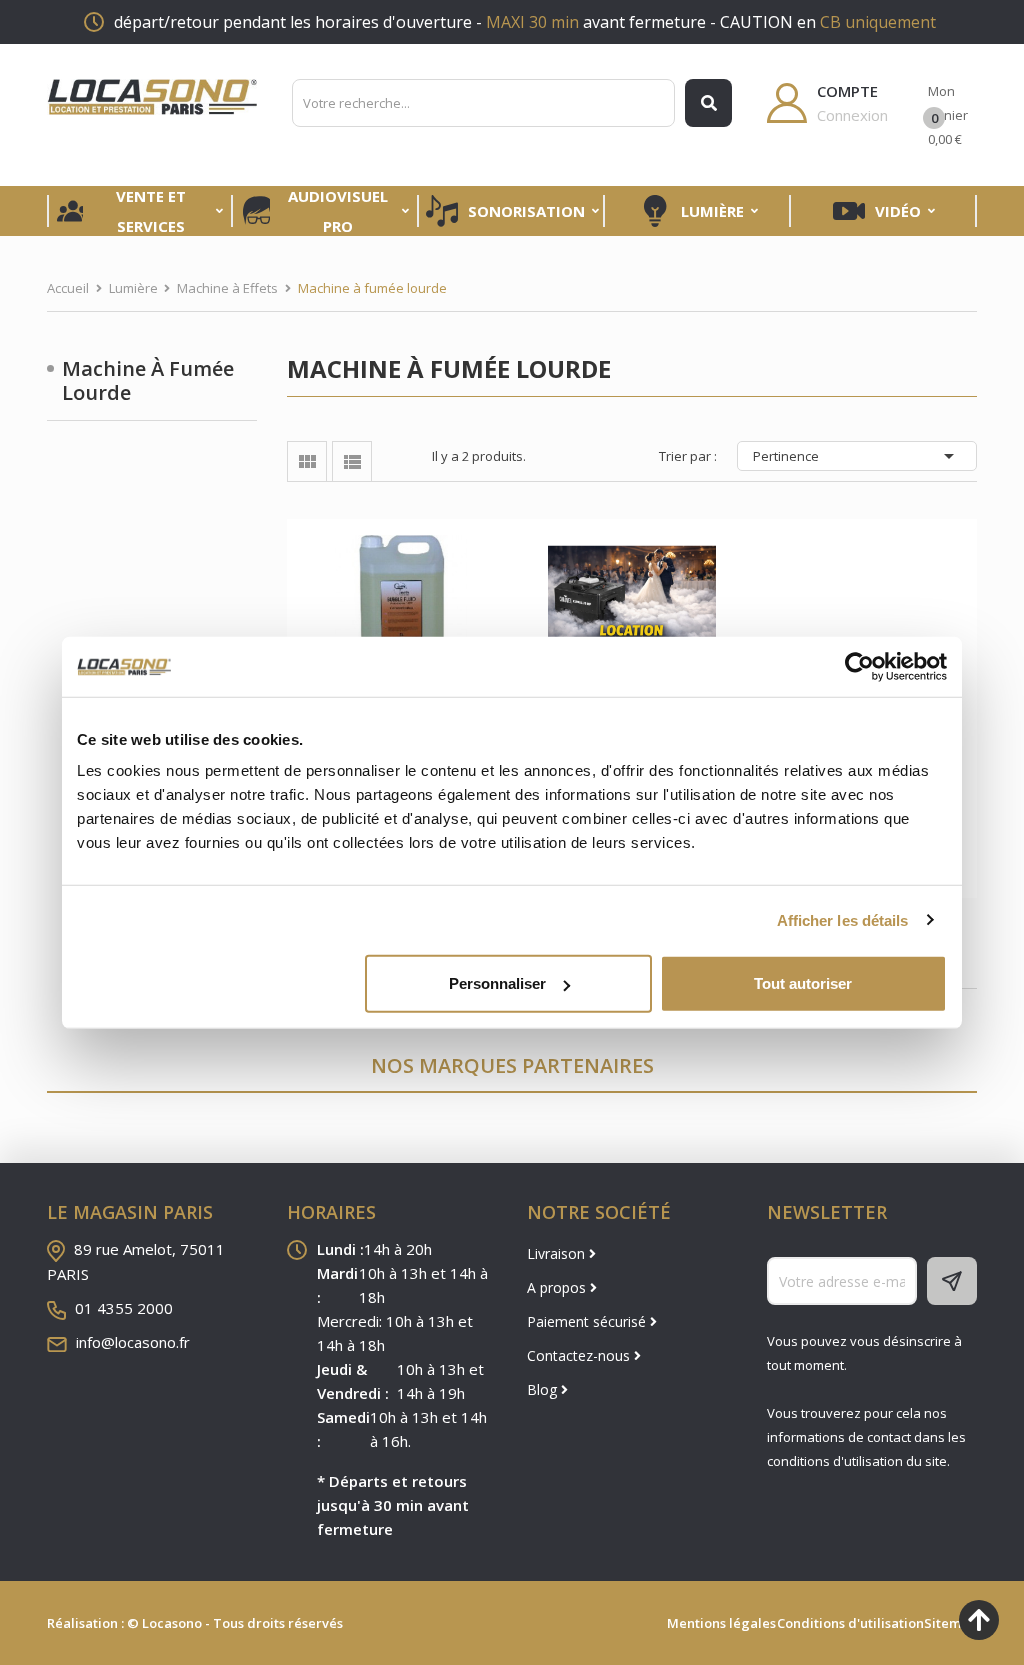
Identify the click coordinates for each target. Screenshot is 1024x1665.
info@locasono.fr (133, 1342)
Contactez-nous (580, 1355)
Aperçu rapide (402, 602)
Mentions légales (721, 1623)
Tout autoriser (803, 983)
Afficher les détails (843, 919)
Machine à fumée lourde (148, 380)
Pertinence (857, 456)
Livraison (558, 1253)
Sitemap (950, 1623)
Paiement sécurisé (588, 1321)
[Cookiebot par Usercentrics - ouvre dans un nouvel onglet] (859, 666)
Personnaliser (497, 983)
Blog (544, 1389)
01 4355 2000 (124, 1308)
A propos (558, 1287)
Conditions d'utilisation (850, 1623)
